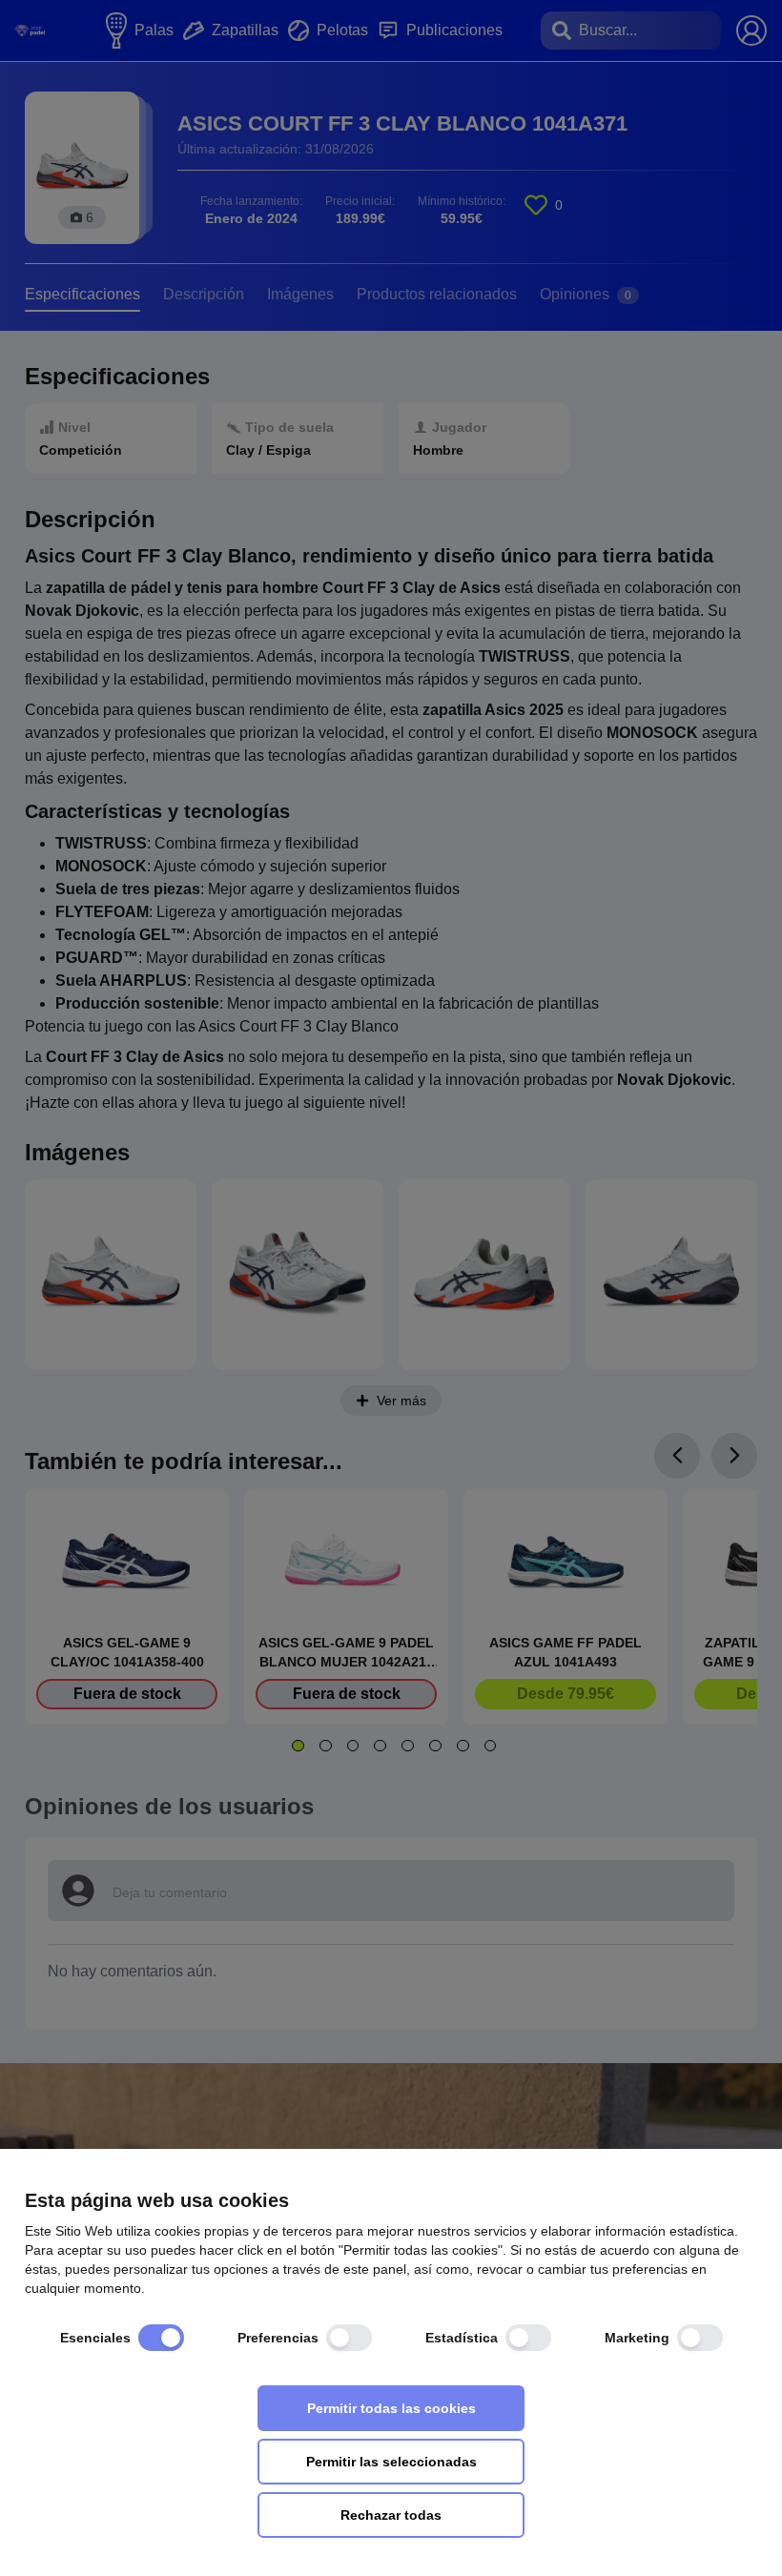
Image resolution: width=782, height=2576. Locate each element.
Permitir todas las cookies (391, 2408)
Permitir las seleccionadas (391, 2462)
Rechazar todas (391, 2515)
